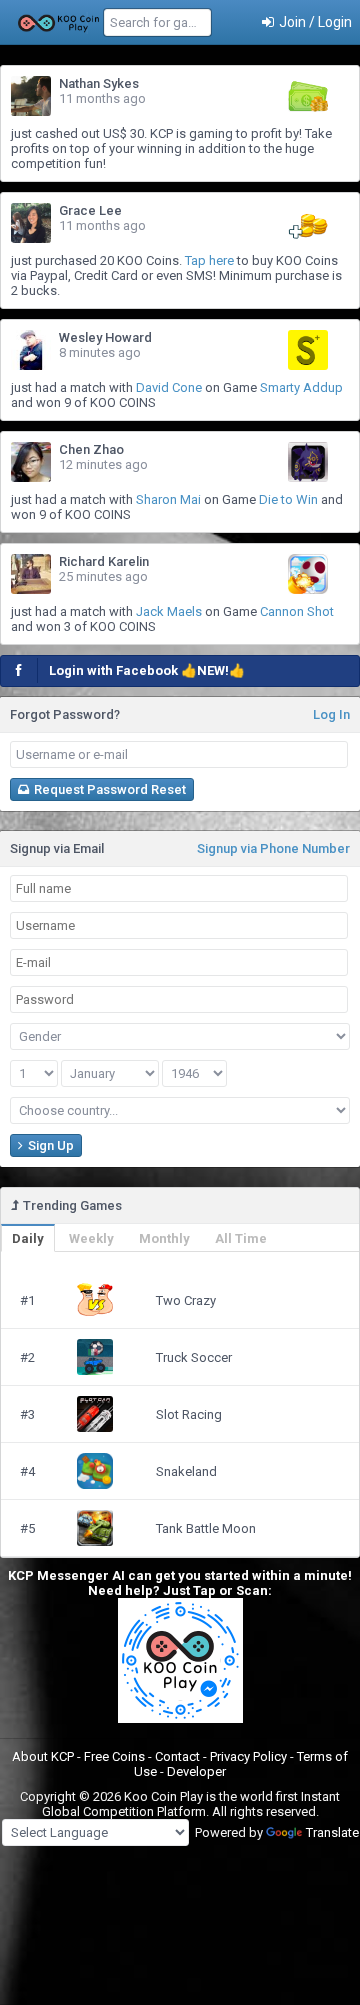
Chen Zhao (91, 449)
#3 (27, 1414)
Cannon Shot (297, 611)
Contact (179, 1756)
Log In (331, 714)
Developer (196, 1771)
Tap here (209, 260)
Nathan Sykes (99, 83)
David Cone (169, 387)
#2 (27, 1357)
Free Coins (116, 1756)
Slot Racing (189, 1414)
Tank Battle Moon (206, 1528)
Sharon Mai (168, 499)
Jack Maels (169, 611)
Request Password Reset (108, 789)
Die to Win (288, 499)
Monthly (164, 1238)
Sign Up (49, 1145)
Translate (332, 1832)
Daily (28, 1238)
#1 (27, 1300)
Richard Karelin (104, 561)
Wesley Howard (105, 337)
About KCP (44, 1756)
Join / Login (314, 22)
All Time (241, 1238)
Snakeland (186, 1471)
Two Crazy (186, 1300)
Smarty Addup (301, 387)
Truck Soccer (194, 1357)
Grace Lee (90, 210)
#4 (27, 1471)
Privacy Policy (250, 1756)
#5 (27, 1528)
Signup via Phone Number (273, 848)
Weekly (91, 1238)
